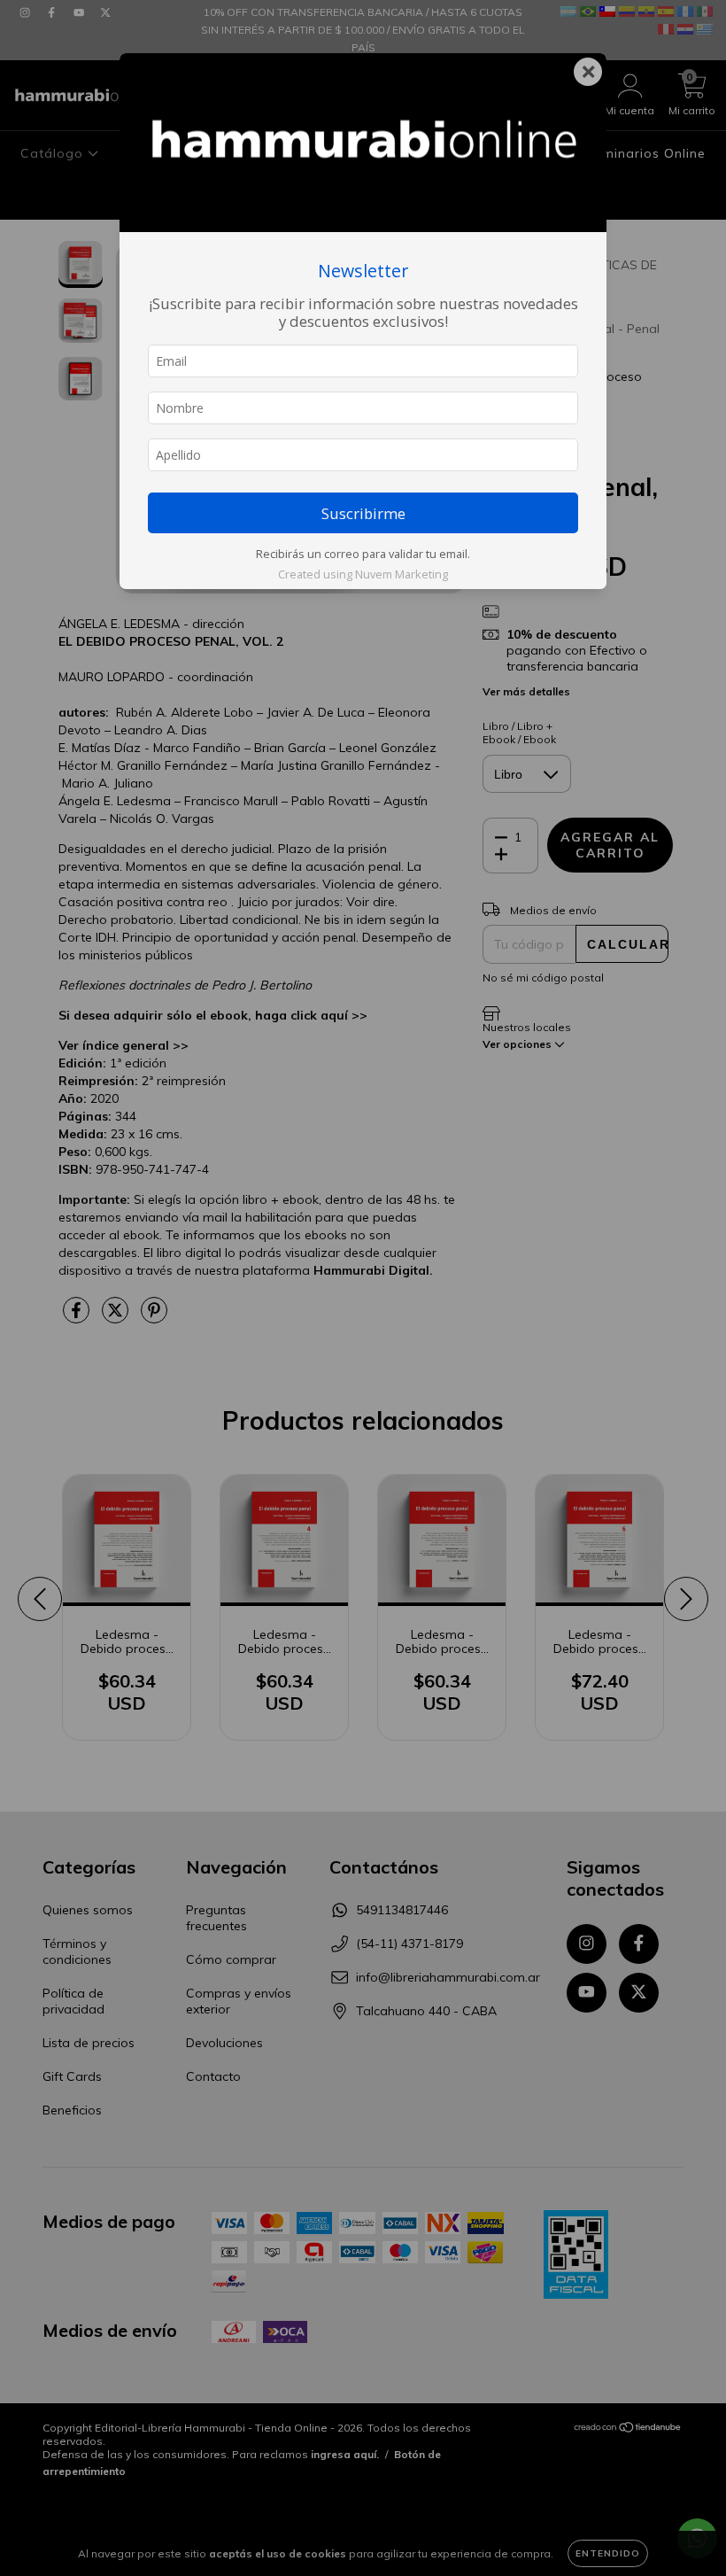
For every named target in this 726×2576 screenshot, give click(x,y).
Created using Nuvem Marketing (363, 574)
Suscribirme (363, 513)
